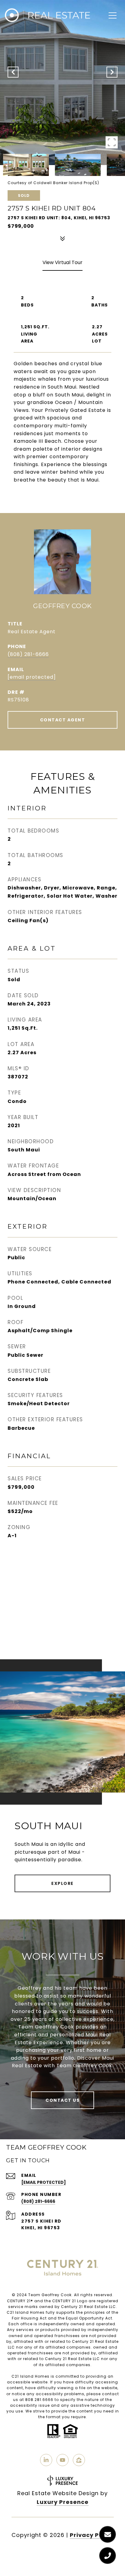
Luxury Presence (63, 2502)
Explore (62, 1883)
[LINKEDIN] (46, 2460)
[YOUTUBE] (62, 2460)
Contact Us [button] (62, 2100)
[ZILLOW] (79, 2460)
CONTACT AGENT (63, 720)
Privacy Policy (92, 2535)
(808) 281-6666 (28, 654)
